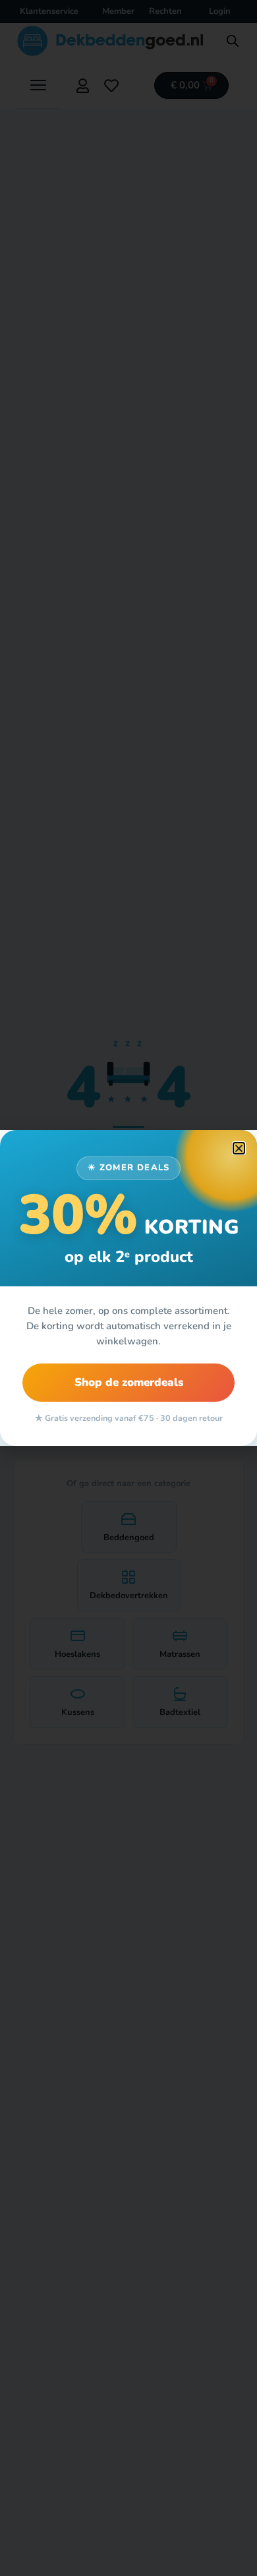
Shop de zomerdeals (129, 1382)
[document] (128, 1288)
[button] (239, 1148)
